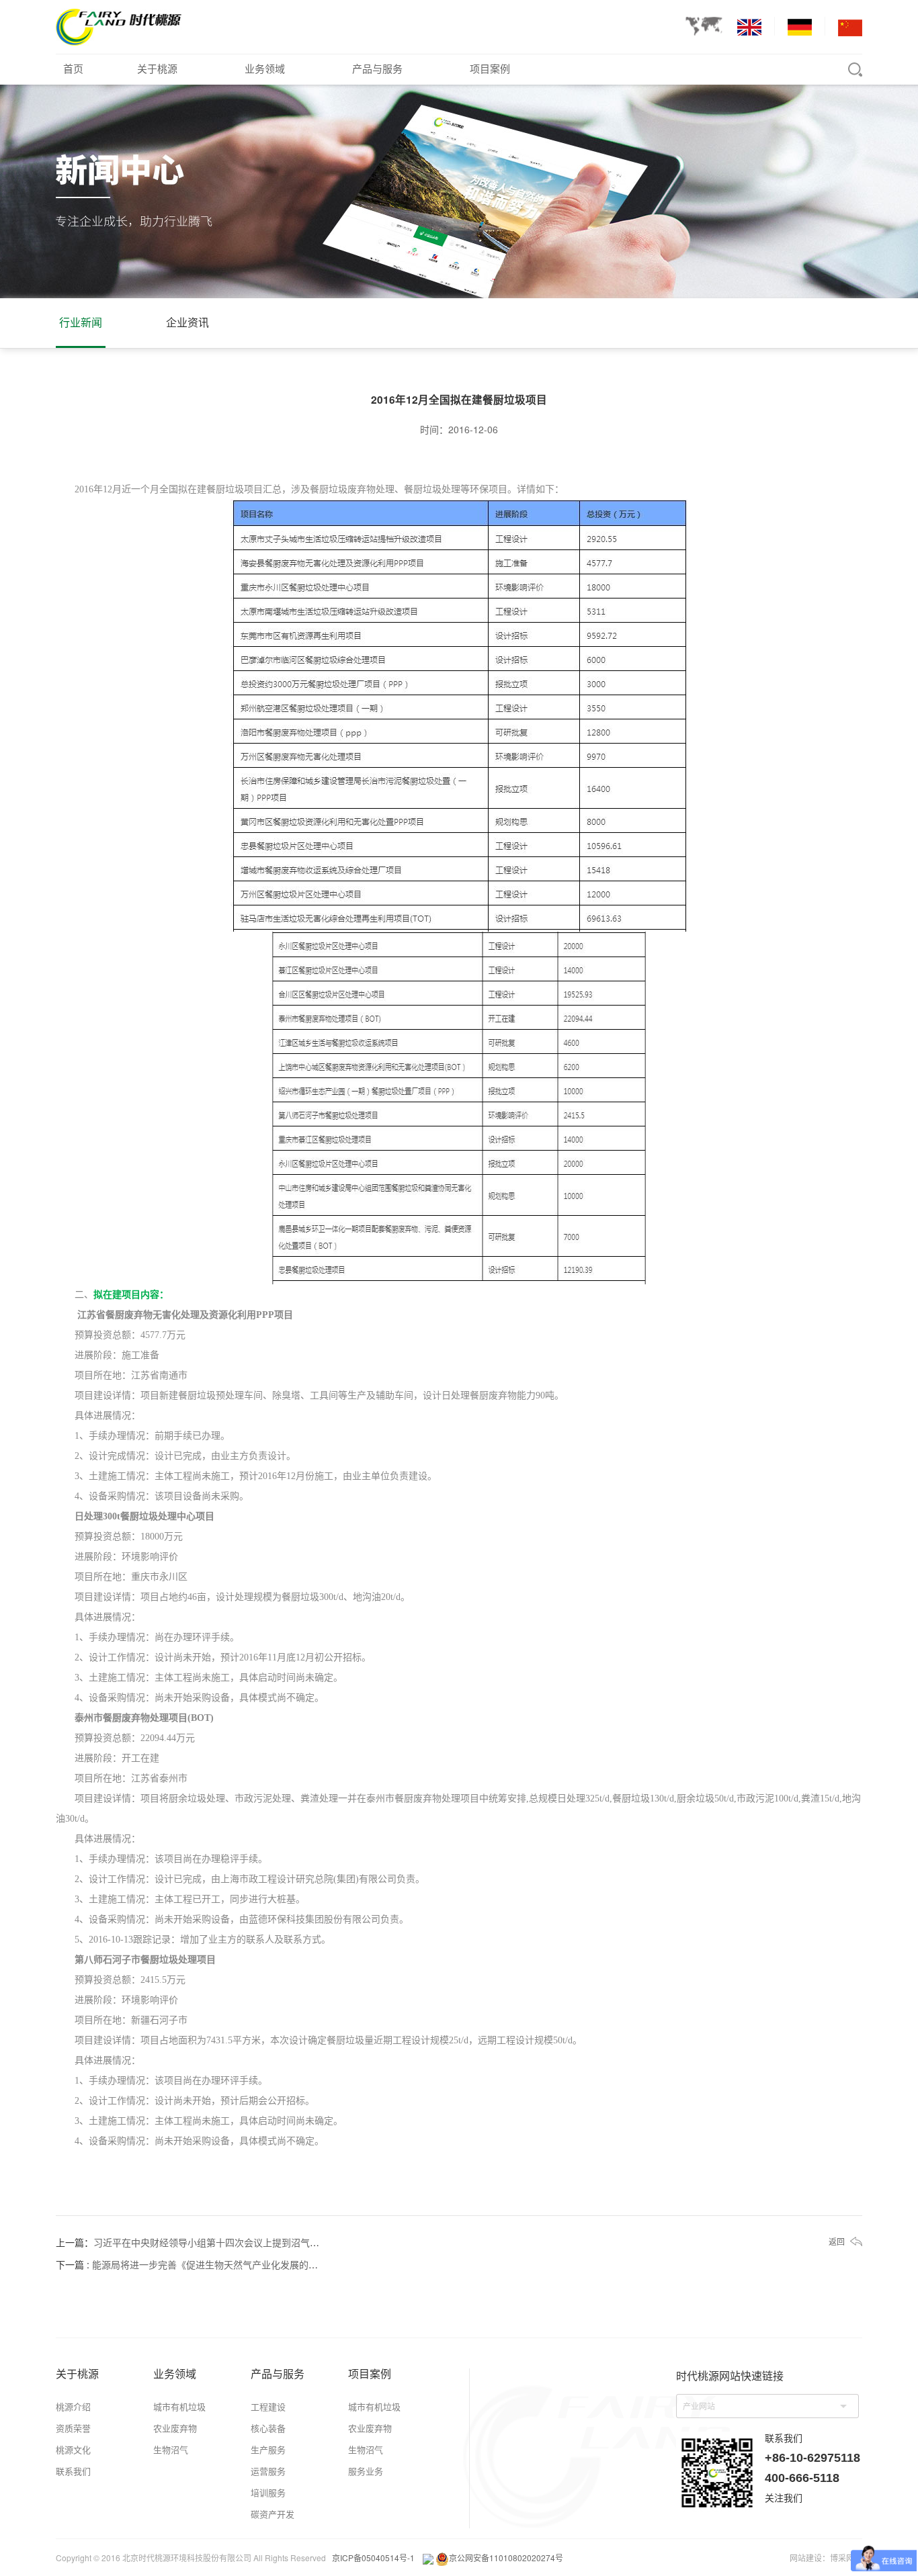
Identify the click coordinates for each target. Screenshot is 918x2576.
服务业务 (366, 2471)
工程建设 (268, 2406)
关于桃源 (157, 68)
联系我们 (73, 2471)
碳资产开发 (273, 2514)
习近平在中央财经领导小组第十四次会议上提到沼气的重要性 (220, 2242)
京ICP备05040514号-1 (373, 2558)
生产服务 (268, 2449)
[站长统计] (428, 2558)
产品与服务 (377, 68)
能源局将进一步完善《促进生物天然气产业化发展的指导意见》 (224, 2264)
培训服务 (268, 2492)
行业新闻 (81, 322)
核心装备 (268, 2428)
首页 (73, 68)
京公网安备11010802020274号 (506, 2558)
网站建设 (806, 2558)
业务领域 (265, 68)
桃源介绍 (73, 2406)
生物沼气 (171, 2449)
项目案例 (490, 68)
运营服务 (268, 2471)
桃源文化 (73, 2449)
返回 (837, 2241)
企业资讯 (187, 322)
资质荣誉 (73, 2428)
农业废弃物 (175, 2428)
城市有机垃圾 (179, 2406)
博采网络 (846, 2558)
